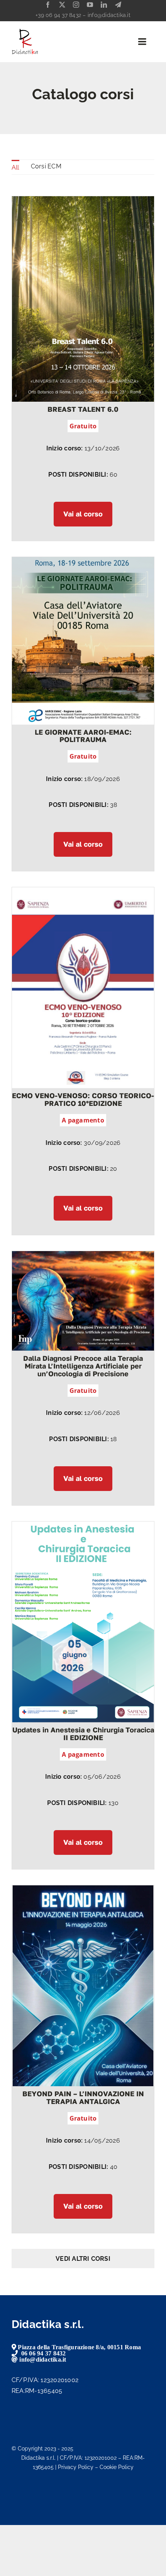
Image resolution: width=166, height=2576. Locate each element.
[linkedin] (104, 5)
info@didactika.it (109, 15)
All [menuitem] (15, 167)
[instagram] (76, 5)
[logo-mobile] (25, 31)
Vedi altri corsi (83, 2259)
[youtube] (90, 5)
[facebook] (48, 5)
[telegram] (118, 5)
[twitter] (62, 5)
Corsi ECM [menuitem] (46, 166)
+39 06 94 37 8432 (58, 15)
